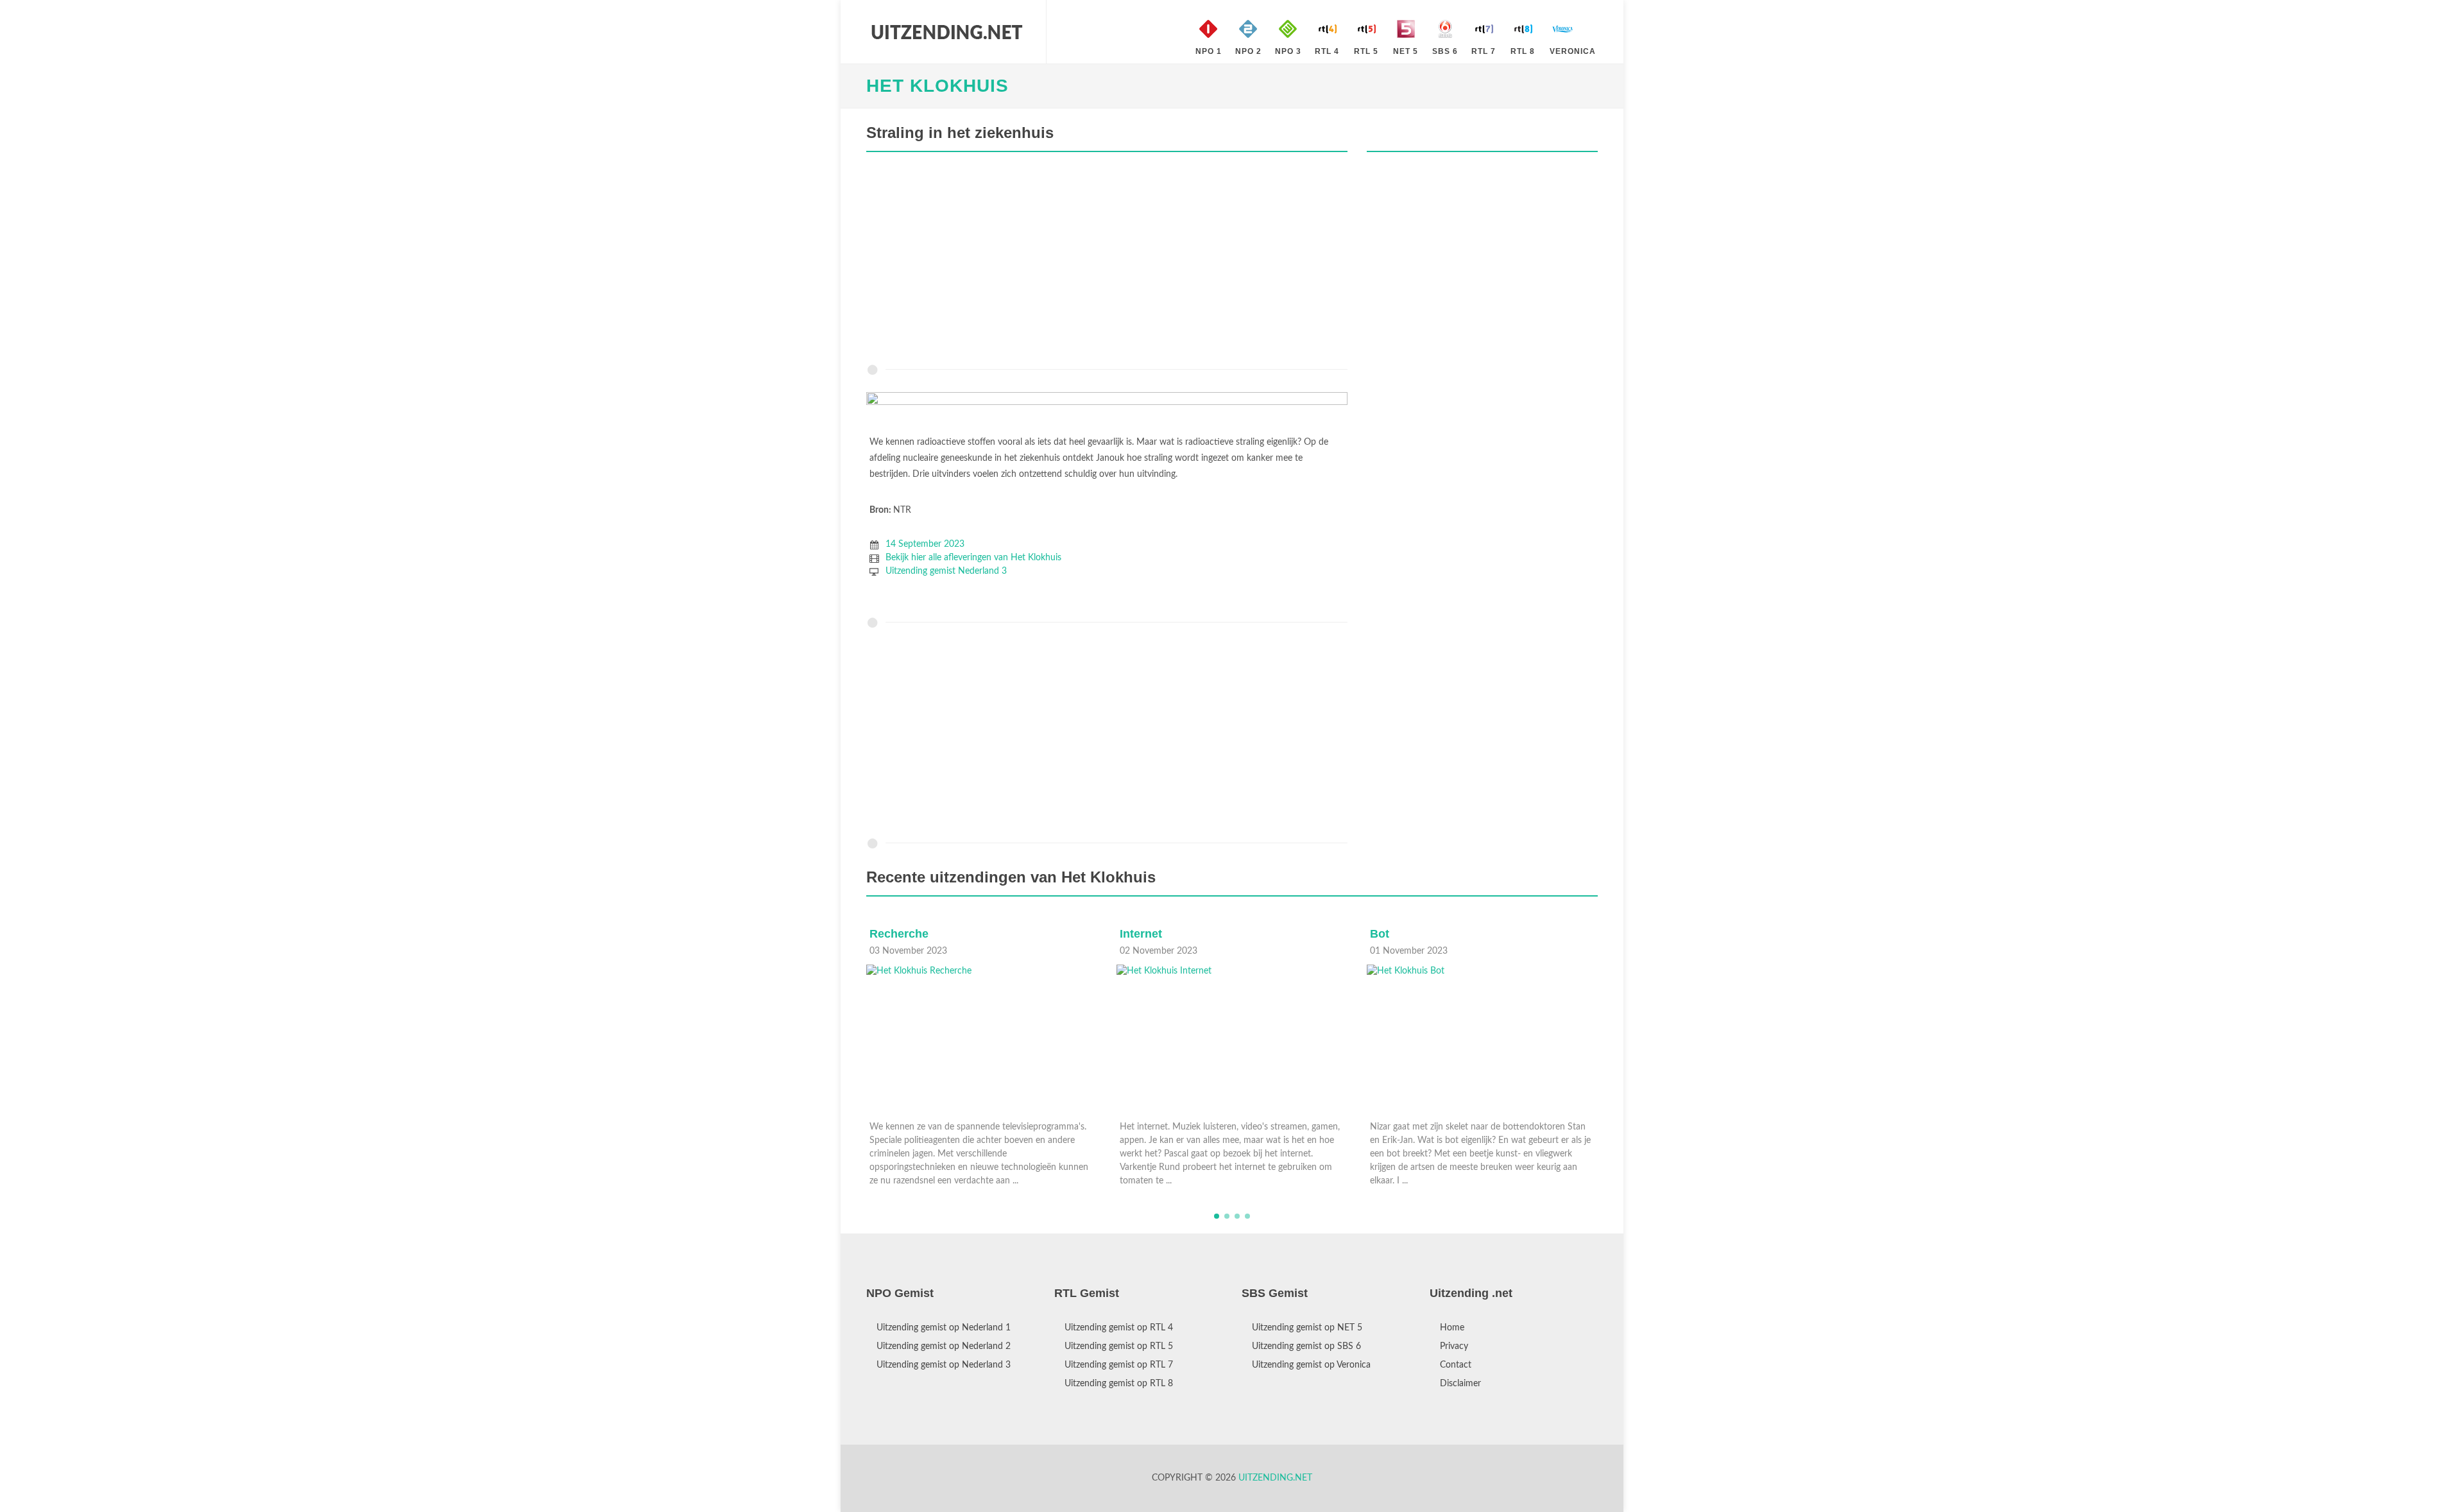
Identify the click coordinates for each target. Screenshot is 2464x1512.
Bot (1129, 934)
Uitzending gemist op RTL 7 (1119, 1365)
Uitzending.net (1275, 1478)
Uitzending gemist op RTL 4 (1119, 1328)
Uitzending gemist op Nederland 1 (944, 1328)
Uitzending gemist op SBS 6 (1306, 1346)
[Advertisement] (1107, 261)
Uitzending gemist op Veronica (1311, 1365)
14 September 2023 (925, 544)
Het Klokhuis (937, 86)
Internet (891, 934)
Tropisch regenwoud (1426, 934)
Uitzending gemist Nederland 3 (946, 571)
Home (1452, 1328)
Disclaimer (1460, 1384)
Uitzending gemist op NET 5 (1307, 1328)
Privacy (1454, 1346)
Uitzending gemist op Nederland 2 (944, 1346)
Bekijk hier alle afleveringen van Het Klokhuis (973, 558)
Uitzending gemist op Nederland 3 (944, 1365)
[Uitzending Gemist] (946, 32)
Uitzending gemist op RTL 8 (1119, 1384)
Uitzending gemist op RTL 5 (1119, 1346)
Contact (1456, 1365)
